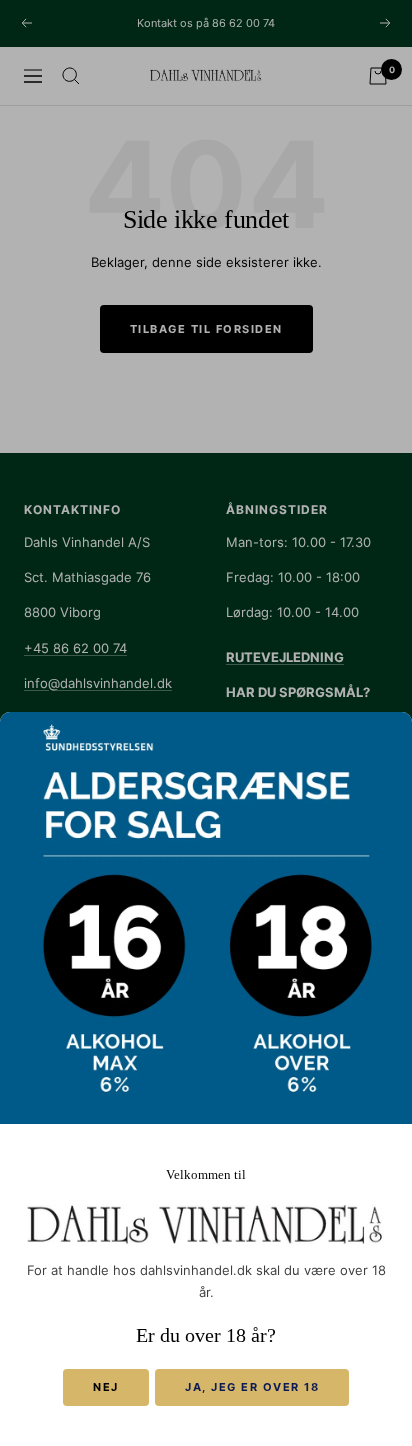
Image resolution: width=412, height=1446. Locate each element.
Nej (106, 1387)
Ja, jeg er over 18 (252, 1387)
